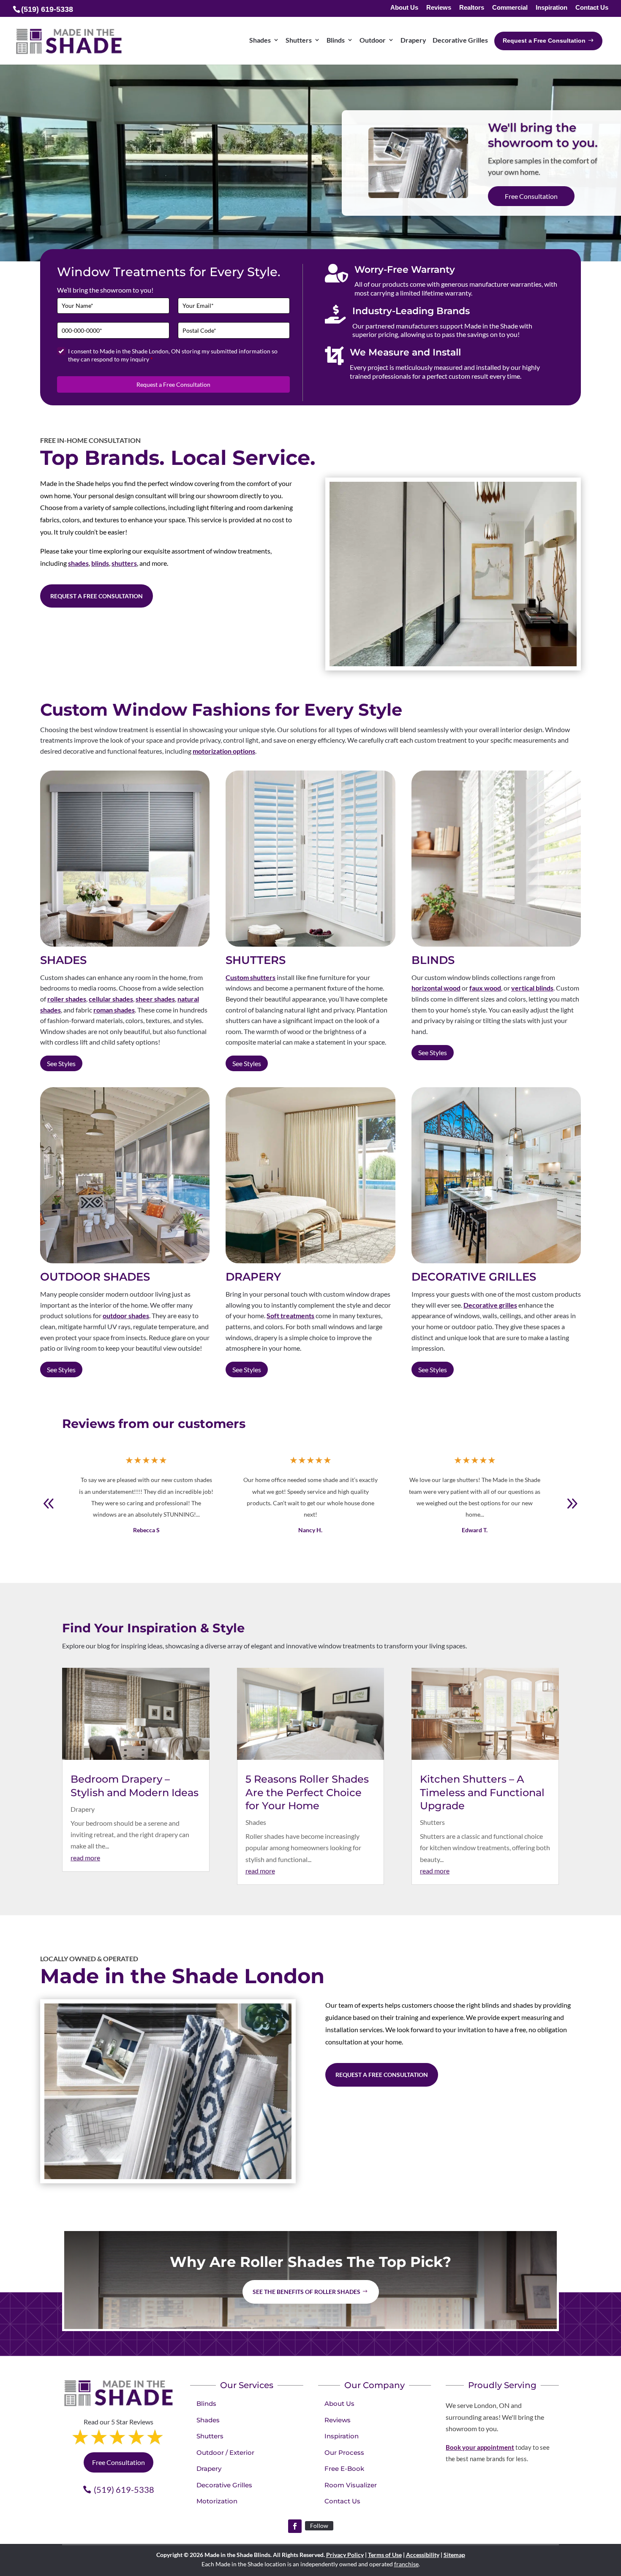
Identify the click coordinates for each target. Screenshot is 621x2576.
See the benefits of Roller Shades (306, 2292)
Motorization (217, 2501)
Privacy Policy (345, 2555)
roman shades (114, 1010)
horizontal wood (436, 988)
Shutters (432, 1822)
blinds (100, 563)
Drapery (83, 1809)
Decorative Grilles (224, 2485)
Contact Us (592, 8)
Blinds (206, 2404)
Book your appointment (480, 2447)
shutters (124, 563)
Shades (256, 1822)
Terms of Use (385, 2555)
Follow (319, 2526)
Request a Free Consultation (173, 384)
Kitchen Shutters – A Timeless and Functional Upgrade (482, 1792)
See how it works (529, 197)
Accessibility (423, 2555)
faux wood (485, 988)
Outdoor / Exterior (225, 2452)
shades (78, 563)
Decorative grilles (490, 1305)
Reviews (439, 8)
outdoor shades (126, 1315)
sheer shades (155, 999)
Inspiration (552, 8)
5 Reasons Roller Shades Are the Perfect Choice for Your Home (307, 1792)
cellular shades (111, 999)
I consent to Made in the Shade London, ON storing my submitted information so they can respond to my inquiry (173, 355)
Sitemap (454, 2555)
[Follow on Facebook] (295, 2526)
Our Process (344, 2452)
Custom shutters (251, 977)
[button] (572, 1504)
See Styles (61, 1063)
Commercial (510, 8)
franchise (406, 2564)
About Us (404, 8)
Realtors (472, 8)
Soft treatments (290, 1315)
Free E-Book (344, 2469)
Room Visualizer (351, 2485)
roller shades (67, 999)
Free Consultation (118, 2462)
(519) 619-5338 (124, 2489)
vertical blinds (532, 988)
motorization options (224, 751)
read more (85, 1858)
